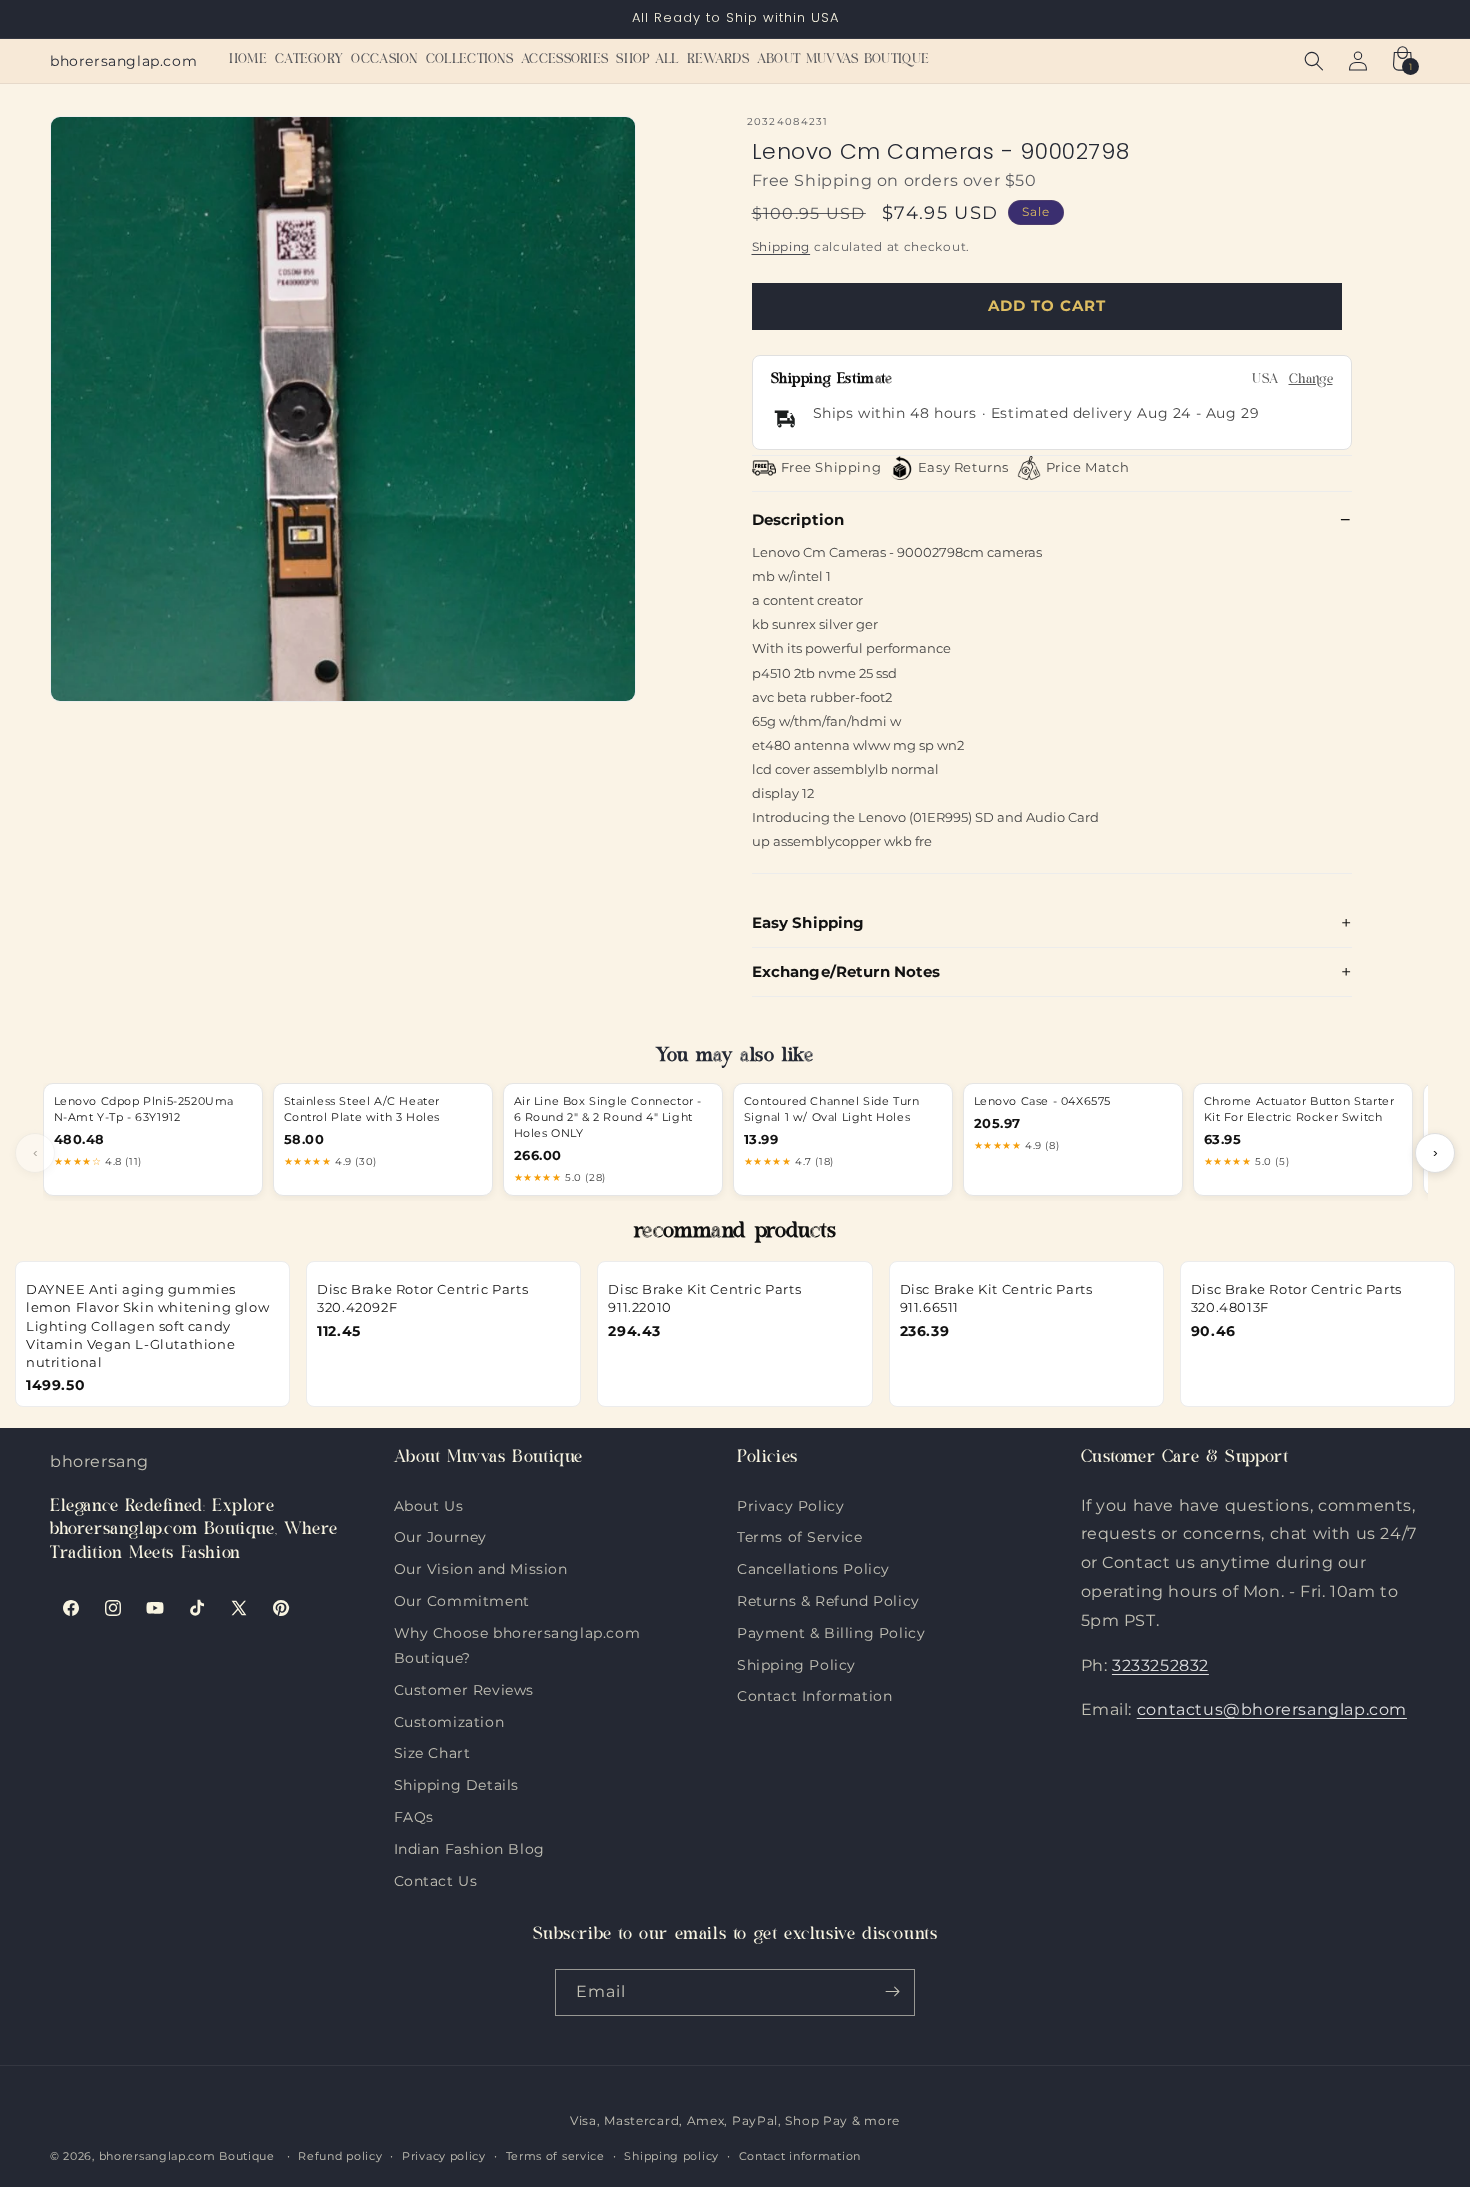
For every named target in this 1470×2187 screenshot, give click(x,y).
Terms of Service (800, 1535)
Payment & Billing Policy (831, 1630)
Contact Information (814, 1694)
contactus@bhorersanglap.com (1272, 1709)
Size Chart (432, 1751)
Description (798, 519)
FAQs (414, 1814)
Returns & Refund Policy (828, 1598)
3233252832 (1160, 1664)
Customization (449, 1719)
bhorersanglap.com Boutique (187, 2157)
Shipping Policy (796, 1662)
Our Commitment (462, 1598)
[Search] (1314, 61)
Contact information (800, 2156)
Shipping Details (457, 1783)
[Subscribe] (892, 1991)
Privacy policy (444, 2156)
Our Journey (441, 1535)
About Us (429, 1505)
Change (1311, 380)
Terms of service (555, 2156)
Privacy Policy (790, 1505)
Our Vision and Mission (481, 1567)
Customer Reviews (464, 1687)
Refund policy (340, 2156)
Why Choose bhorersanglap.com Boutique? (517, 1630)
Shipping (781, 246)
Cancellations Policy (813, 1567)
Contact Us (436, 1878)
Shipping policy (671, 2156)
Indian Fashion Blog (469, 1846)
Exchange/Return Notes (846, 971)
